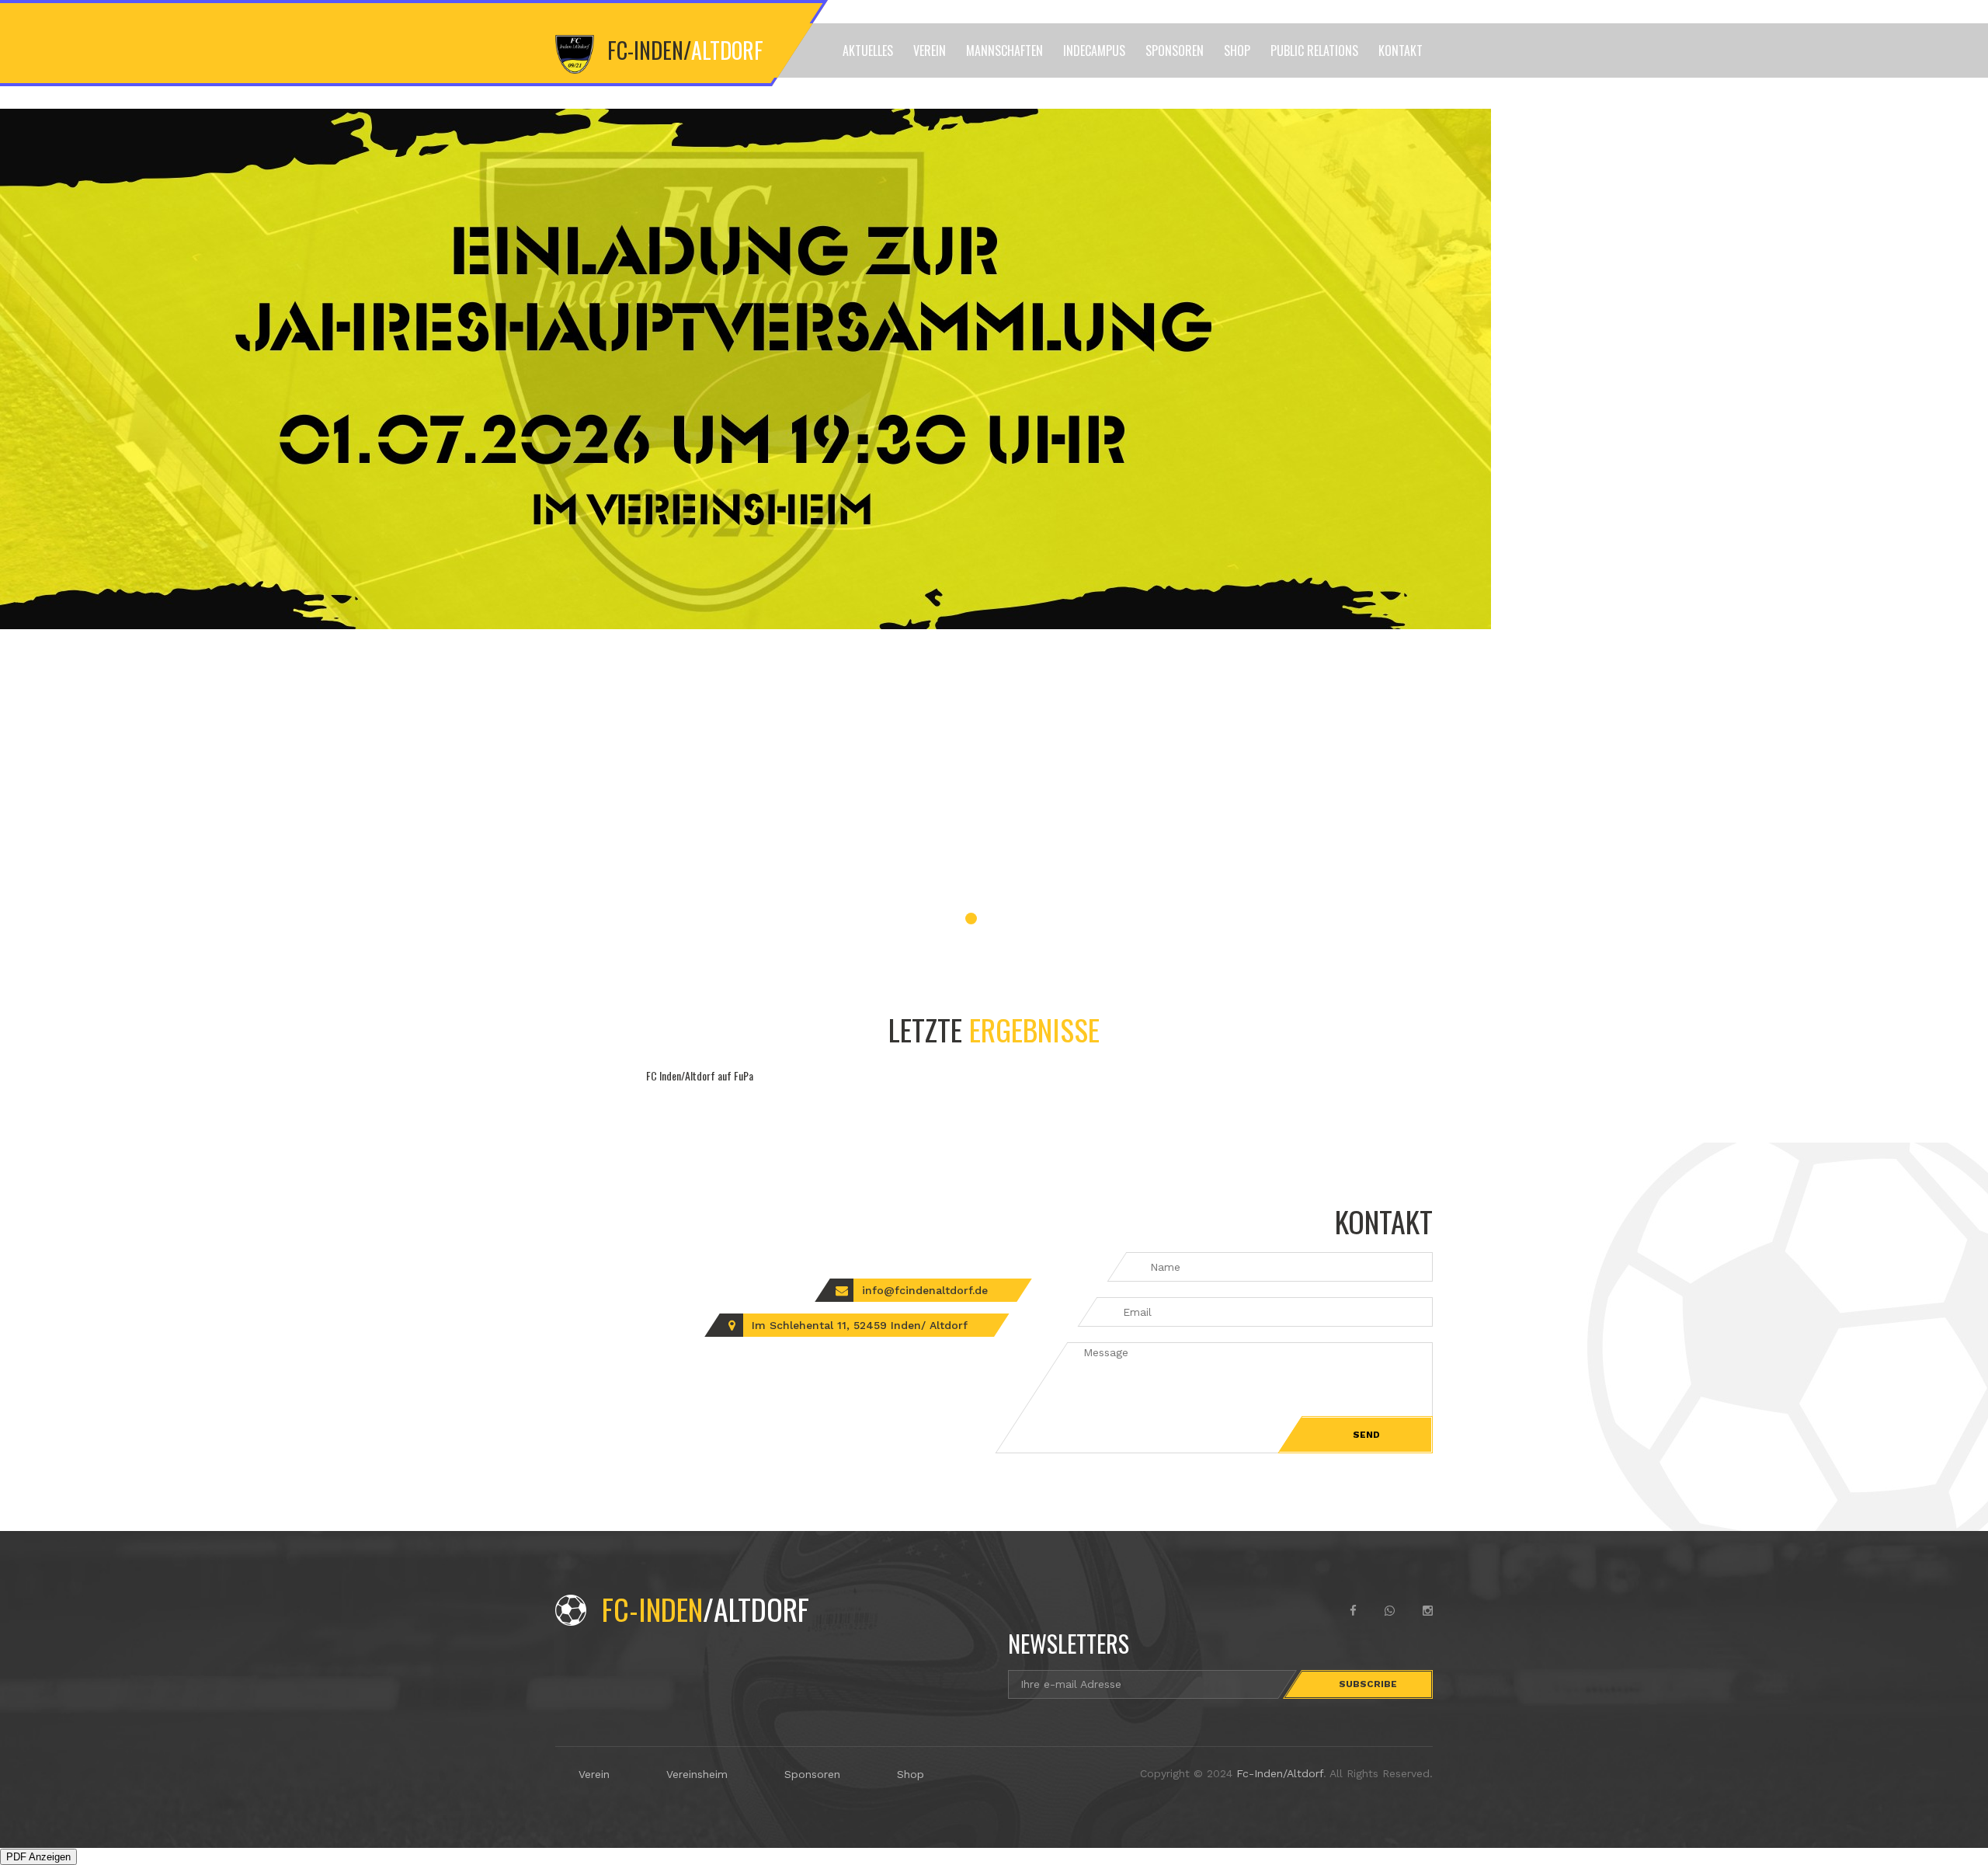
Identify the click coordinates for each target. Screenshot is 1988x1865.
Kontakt (1401, 50)
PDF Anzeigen (38, 1857)
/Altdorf (706, 1609)
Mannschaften (1004, 50)
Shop (1237, 50)
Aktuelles (868, 50)
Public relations (1314, 50)
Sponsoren (1175, 50)
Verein (930, 50)
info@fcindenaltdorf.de (925, 1290)
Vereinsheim (697, 1774)
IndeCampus (1094, 50)
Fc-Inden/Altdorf (1280, 1773)
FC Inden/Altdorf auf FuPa (700, 1075)
